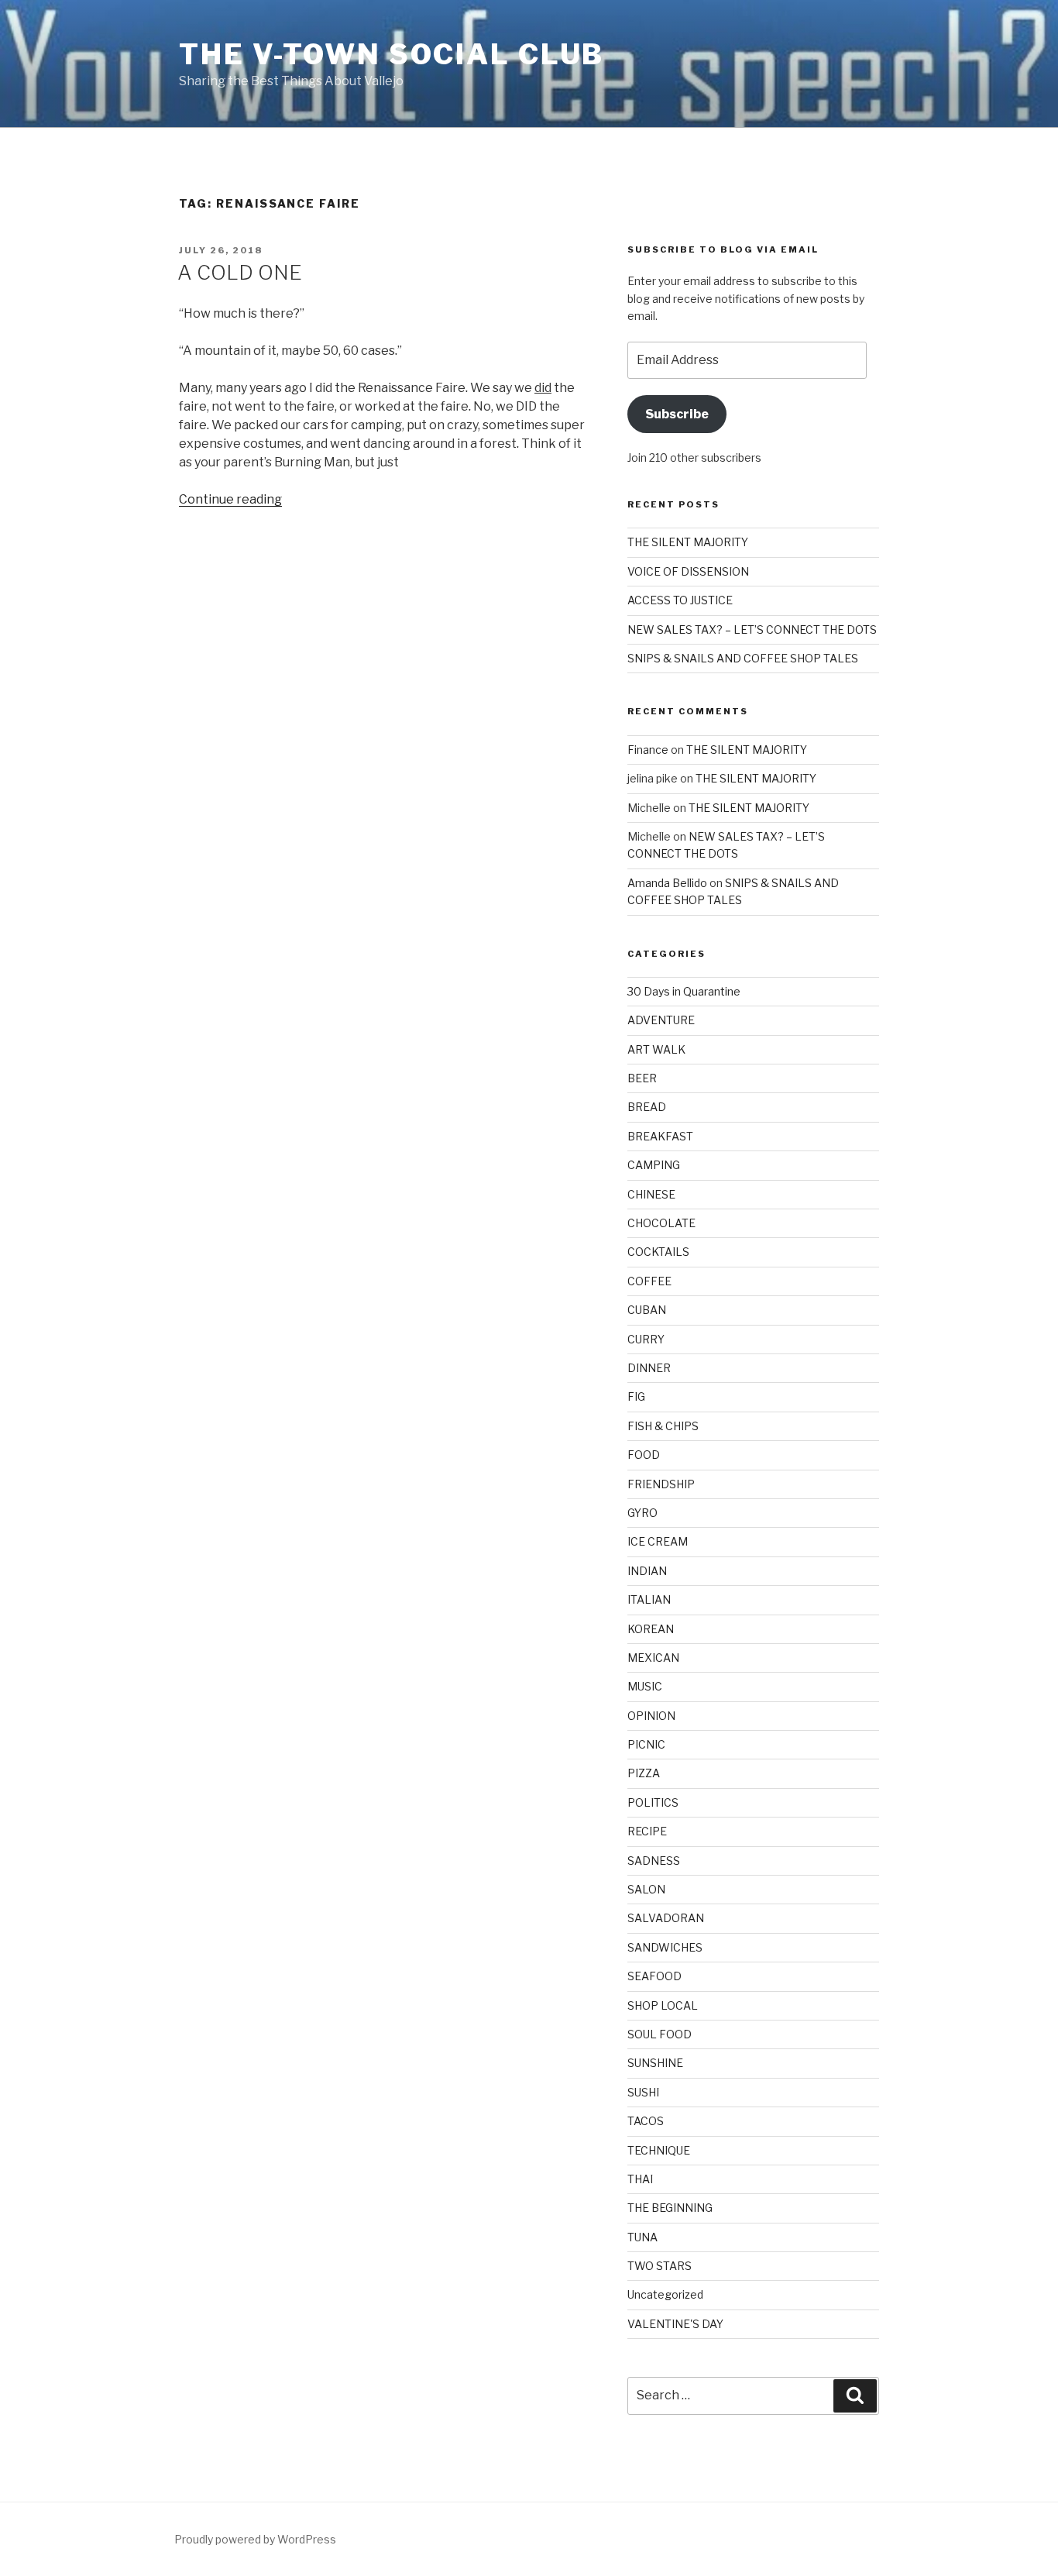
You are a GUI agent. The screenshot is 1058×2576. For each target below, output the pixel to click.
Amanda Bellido (667, 883)
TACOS (646, 2121)
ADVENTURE (661, 1020)
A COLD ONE (240, 272)
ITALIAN (649, 1599)
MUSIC (645, 1686)
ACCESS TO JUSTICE (680, 600)
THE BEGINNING (670, 2208)
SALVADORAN (666, 1918)
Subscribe (677, 414)
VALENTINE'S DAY (675, 2324)
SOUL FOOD (660, 2034)
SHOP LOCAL (663, 2005)
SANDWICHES (665, 1947)
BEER (642, 1078)
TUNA (642, 2237)
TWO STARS (660, 2266)
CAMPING (654, 1165)
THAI (640, 2179)
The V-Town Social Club (392, 54)
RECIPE (647, 1831)
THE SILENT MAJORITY (688, 542)
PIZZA (644, 1773)
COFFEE (649, 1281)
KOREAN (651, 1629)
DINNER (649, 1368)
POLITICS (653, 1802)
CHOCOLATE (661, 1223)
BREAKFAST (660, 1136)
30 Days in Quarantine (684, 991)
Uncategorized (665, 2294)
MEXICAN (653, 1658)
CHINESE (651, 1194)
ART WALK (656, 1049)
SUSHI (643, 2092)
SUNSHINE (655, 2063)
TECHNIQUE (659, 2150)
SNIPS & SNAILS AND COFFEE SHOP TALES (743, 658)
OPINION (651, 1716)
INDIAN (647, 1571)
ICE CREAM (658, 1541)
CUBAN (647, 1310)
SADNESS (654, 1861)
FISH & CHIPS (663, 1426)
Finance (648, 750)
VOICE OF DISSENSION (688, 571)
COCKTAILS (658, 1252)
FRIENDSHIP (661, 1484)
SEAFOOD (654, 1976)
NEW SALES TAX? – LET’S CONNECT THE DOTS (752, 629)
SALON (646, 1889)
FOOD (644, 1455)
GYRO (642, 1513)
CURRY (646, 1339)
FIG (636, 1396)
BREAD (647, 1107)
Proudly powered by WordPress (255, 2539)
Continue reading (230, 499)
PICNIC (646, 1744)
